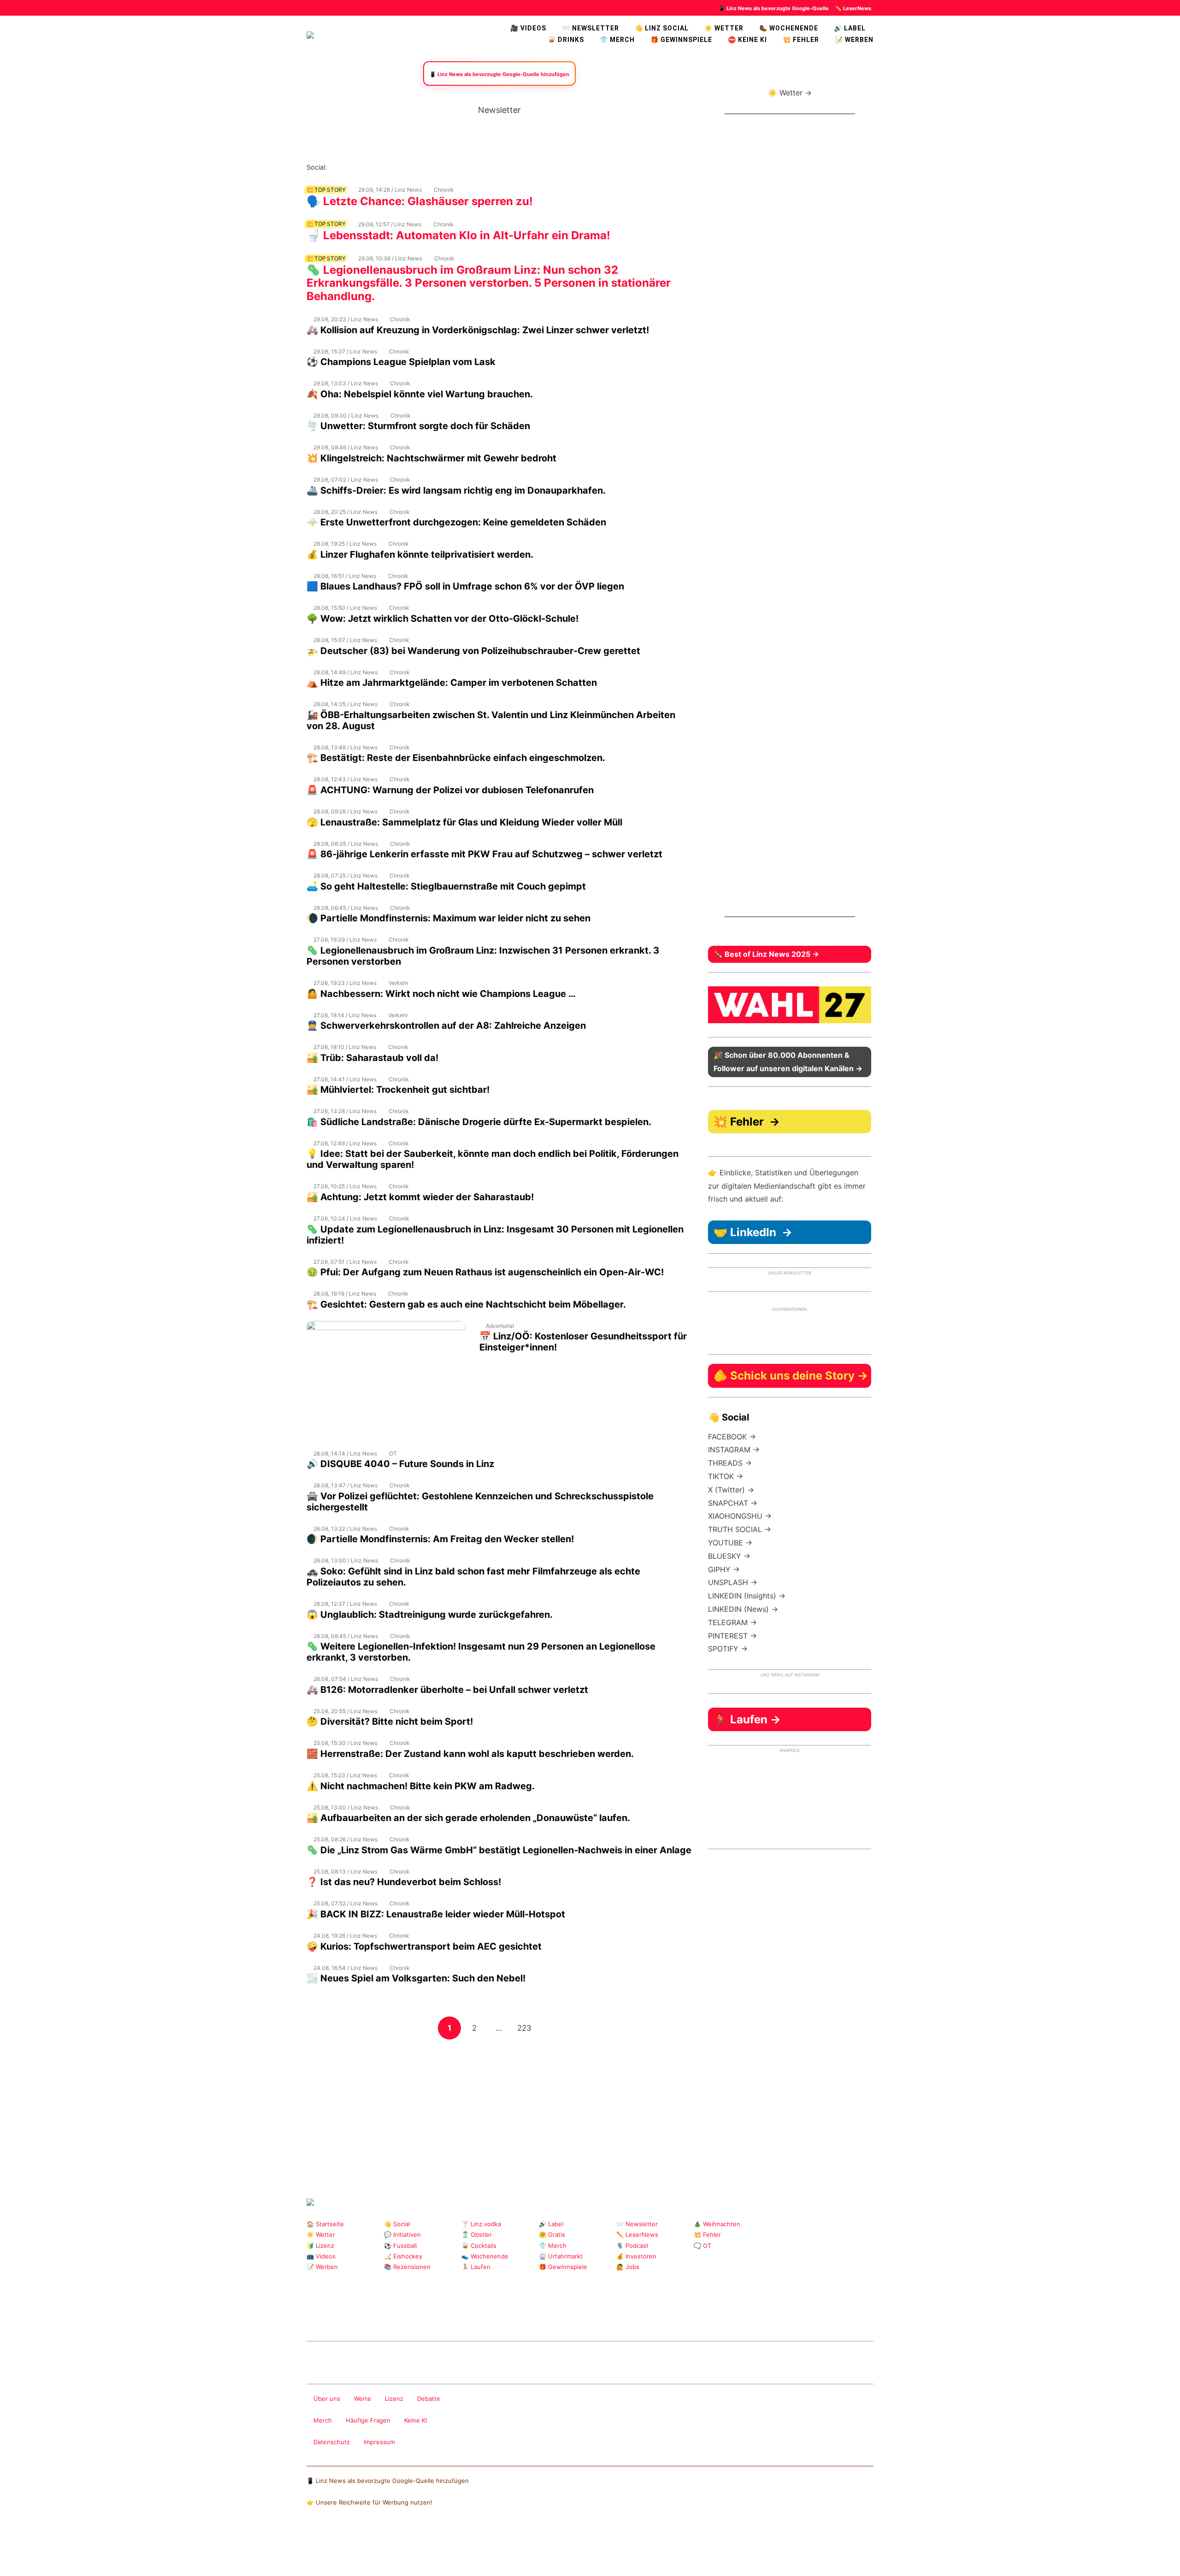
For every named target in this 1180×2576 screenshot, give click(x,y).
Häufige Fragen (368, 2420)
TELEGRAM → (732, 1622)
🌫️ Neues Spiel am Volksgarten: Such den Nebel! (416, 1978)
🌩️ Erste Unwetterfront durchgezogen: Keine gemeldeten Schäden (456, 522)
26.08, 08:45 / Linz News (346, 1636)
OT (393, 1453)
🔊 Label (850, 28)
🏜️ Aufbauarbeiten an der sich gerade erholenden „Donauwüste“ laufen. (468, 1818)
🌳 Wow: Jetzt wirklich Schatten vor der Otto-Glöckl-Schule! (442, 619)
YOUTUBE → (730, 1543)
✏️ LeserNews (853, 8)
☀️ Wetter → (790, 93)
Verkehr (398, 983)
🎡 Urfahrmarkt (561, 2256)
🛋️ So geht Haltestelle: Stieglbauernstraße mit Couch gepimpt (446, 886)
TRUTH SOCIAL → (740, 1529)
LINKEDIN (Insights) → (747, 1596)
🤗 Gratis (552, 2234)
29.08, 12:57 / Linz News (390, 224)
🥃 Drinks (566, 40)
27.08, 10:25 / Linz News (345, 1186)
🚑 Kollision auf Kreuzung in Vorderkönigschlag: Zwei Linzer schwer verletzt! (478, 330)
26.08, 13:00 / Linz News (346, 1560)
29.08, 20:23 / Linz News (346, 319)
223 (526, 2028)
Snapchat (423, 167)
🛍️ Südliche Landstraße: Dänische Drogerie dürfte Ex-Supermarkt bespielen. (479, 1122)
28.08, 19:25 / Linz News (345, 544)
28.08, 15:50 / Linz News (345, 608)
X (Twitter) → (731, 1490)
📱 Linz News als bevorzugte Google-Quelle (774, 8)
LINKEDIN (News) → (743, 1609)
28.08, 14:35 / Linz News (345, 704)
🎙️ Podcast (632, 2246)
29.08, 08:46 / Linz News (346, 447)
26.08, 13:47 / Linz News (345, 1485)
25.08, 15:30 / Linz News (345, 1743)
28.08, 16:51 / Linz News (345, 576)
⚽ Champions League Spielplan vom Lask (401, 362)
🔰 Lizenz (320, 2246)
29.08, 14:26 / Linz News (390, 190)
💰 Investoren (636, 2256)
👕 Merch (617, 40)
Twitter (393, 167)
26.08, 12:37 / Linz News (345, 1604)
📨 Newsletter (590, 28)
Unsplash (445, 2317)
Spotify (438, 167)
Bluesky (452, 167)
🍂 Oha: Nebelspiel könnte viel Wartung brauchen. (420, 394)
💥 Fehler (801, 40)
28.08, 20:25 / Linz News (345, 512)
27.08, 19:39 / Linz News (345, 940)
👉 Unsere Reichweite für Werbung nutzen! (369, 2502)
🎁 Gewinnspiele (681, 40)
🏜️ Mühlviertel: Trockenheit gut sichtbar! (398, 1090)
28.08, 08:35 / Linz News (346, 844)
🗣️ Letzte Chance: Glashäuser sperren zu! (420, 201)
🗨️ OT (702, 2246)
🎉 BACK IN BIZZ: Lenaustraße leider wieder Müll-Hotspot (436, 1914)
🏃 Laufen (476, 2267)
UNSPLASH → (733, 1582)
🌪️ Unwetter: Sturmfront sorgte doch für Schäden (418, 426)
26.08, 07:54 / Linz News (346, 1679)
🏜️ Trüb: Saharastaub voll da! (372, 1058)
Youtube (379, 167)
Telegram (430, 2317)
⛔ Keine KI (747, 40)
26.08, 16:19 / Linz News (345, 1294)
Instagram (334, 167)
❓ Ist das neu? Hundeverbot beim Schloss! (404, 1882)
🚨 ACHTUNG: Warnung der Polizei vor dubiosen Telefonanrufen (450, 790)
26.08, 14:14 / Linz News (345, 1453)
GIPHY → (724, 1569)
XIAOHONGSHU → (740, 1516)
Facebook (349, 167)
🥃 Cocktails (479, 2246)
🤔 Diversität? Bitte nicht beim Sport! (390, 1721)
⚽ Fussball (400, 2246)
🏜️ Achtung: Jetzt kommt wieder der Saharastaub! (420, 1197)
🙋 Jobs (628, 2267)
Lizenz (394, 2399)
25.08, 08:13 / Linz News (345, 1872)
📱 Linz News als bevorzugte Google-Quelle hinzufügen (388, 2481)
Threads (364, 167)
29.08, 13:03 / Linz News (346, 383)
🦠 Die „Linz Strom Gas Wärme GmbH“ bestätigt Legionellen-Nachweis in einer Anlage (499, 1850)
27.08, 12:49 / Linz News (345, 1143)
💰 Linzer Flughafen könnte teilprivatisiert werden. (420, 554)
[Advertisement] (499, 2105)
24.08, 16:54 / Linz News (345, 1968)
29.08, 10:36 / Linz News (390, 258)
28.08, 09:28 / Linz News (345, 811)
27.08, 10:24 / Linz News (345, 1218)
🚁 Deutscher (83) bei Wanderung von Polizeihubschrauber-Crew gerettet (473, 651)
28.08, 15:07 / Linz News (345, 640)
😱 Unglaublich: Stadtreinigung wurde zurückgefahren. (430, 1615)
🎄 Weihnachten (717, 2224)
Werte (363, 2399)
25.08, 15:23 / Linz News (345, 1775)
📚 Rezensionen (407, 2267)
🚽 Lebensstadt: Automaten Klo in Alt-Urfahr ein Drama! (458, 235)
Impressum (379, 2442)
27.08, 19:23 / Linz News (345, 983)
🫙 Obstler (477, 2234)
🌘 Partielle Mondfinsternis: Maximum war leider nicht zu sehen (448, 918)
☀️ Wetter (724, 28)
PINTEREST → (732, 1636)
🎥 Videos (528, 28)
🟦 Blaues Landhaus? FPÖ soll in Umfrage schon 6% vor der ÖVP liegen (465, 586)
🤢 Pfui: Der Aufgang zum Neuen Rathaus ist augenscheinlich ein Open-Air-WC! (485, 1272)
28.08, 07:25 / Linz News (345, 875)
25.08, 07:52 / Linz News (345, 1903)
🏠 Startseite (325, 2224)
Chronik (444, 190)
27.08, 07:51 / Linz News (345, 1262)
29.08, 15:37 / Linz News (345, 351)
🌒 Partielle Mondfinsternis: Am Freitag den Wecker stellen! (440, 1539)
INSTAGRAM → (734, 1450)
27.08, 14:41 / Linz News (345, 1079)
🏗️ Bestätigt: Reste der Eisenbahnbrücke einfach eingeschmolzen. (456, 758)
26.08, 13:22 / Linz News (345, 1529)
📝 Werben (322, 2267)
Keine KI (416, 2420)
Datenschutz (332, 2442)
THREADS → (730, 1463)
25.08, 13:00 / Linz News (346, 1807)
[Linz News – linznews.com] (310, 34)
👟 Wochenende (485, 2256)
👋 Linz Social (662, 28)
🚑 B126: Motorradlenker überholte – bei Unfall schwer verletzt (447, 1690)
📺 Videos (321, 2256)
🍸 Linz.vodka (481, 2224)
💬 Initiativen (402, 2234)
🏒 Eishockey (403, 2256)
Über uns (327, 2399)
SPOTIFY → (728, 1649)
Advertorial (500, 1326)
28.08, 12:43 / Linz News (345, 779)
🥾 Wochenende (789, 28)
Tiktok (408, 167)
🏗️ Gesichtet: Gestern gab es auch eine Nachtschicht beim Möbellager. (466, 1304)
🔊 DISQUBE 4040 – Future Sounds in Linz (400, 1464)
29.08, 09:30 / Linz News (346, 416)
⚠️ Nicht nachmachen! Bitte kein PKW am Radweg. (421, 1786)
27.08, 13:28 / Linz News (345, 1111)
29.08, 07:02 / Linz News (346, 480)
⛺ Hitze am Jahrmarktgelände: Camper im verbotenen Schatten (452, 683)
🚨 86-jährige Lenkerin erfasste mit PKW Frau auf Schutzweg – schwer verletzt (484, 854)
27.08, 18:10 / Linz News (345, 1047)
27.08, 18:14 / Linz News (345, 1015)
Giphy (416, 2317)
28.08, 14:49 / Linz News (345, 672)
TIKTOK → (726, 1476)
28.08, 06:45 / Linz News (346, 908)
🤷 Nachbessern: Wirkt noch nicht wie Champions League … (441, 994)
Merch (323, 2420)
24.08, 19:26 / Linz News (345, 1936)
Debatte (429, 2399)
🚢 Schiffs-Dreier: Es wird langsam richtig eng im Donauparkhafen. (456, 490)
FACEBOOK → (732, 1437)
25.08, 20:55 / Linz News (345, 1711)
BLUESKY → (729, 1556)
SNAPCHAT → (733, 1503)
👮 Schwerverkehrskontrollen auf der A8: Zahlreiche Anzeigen (446, 1026)
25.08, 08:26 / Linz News (345, 1839)
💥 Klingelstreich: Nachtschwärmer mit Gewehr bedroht (431, 458)
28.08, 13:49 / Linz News (345, 747)
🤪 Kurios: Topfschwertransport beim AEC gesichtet (424, 1946)
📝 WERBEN (854, 40)
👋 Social (397, 2224)
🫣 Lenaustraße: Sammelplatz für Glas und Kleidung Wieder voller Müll (464, 822)
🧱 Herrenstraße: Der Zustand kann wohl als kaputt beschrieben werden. (470, 1754)
